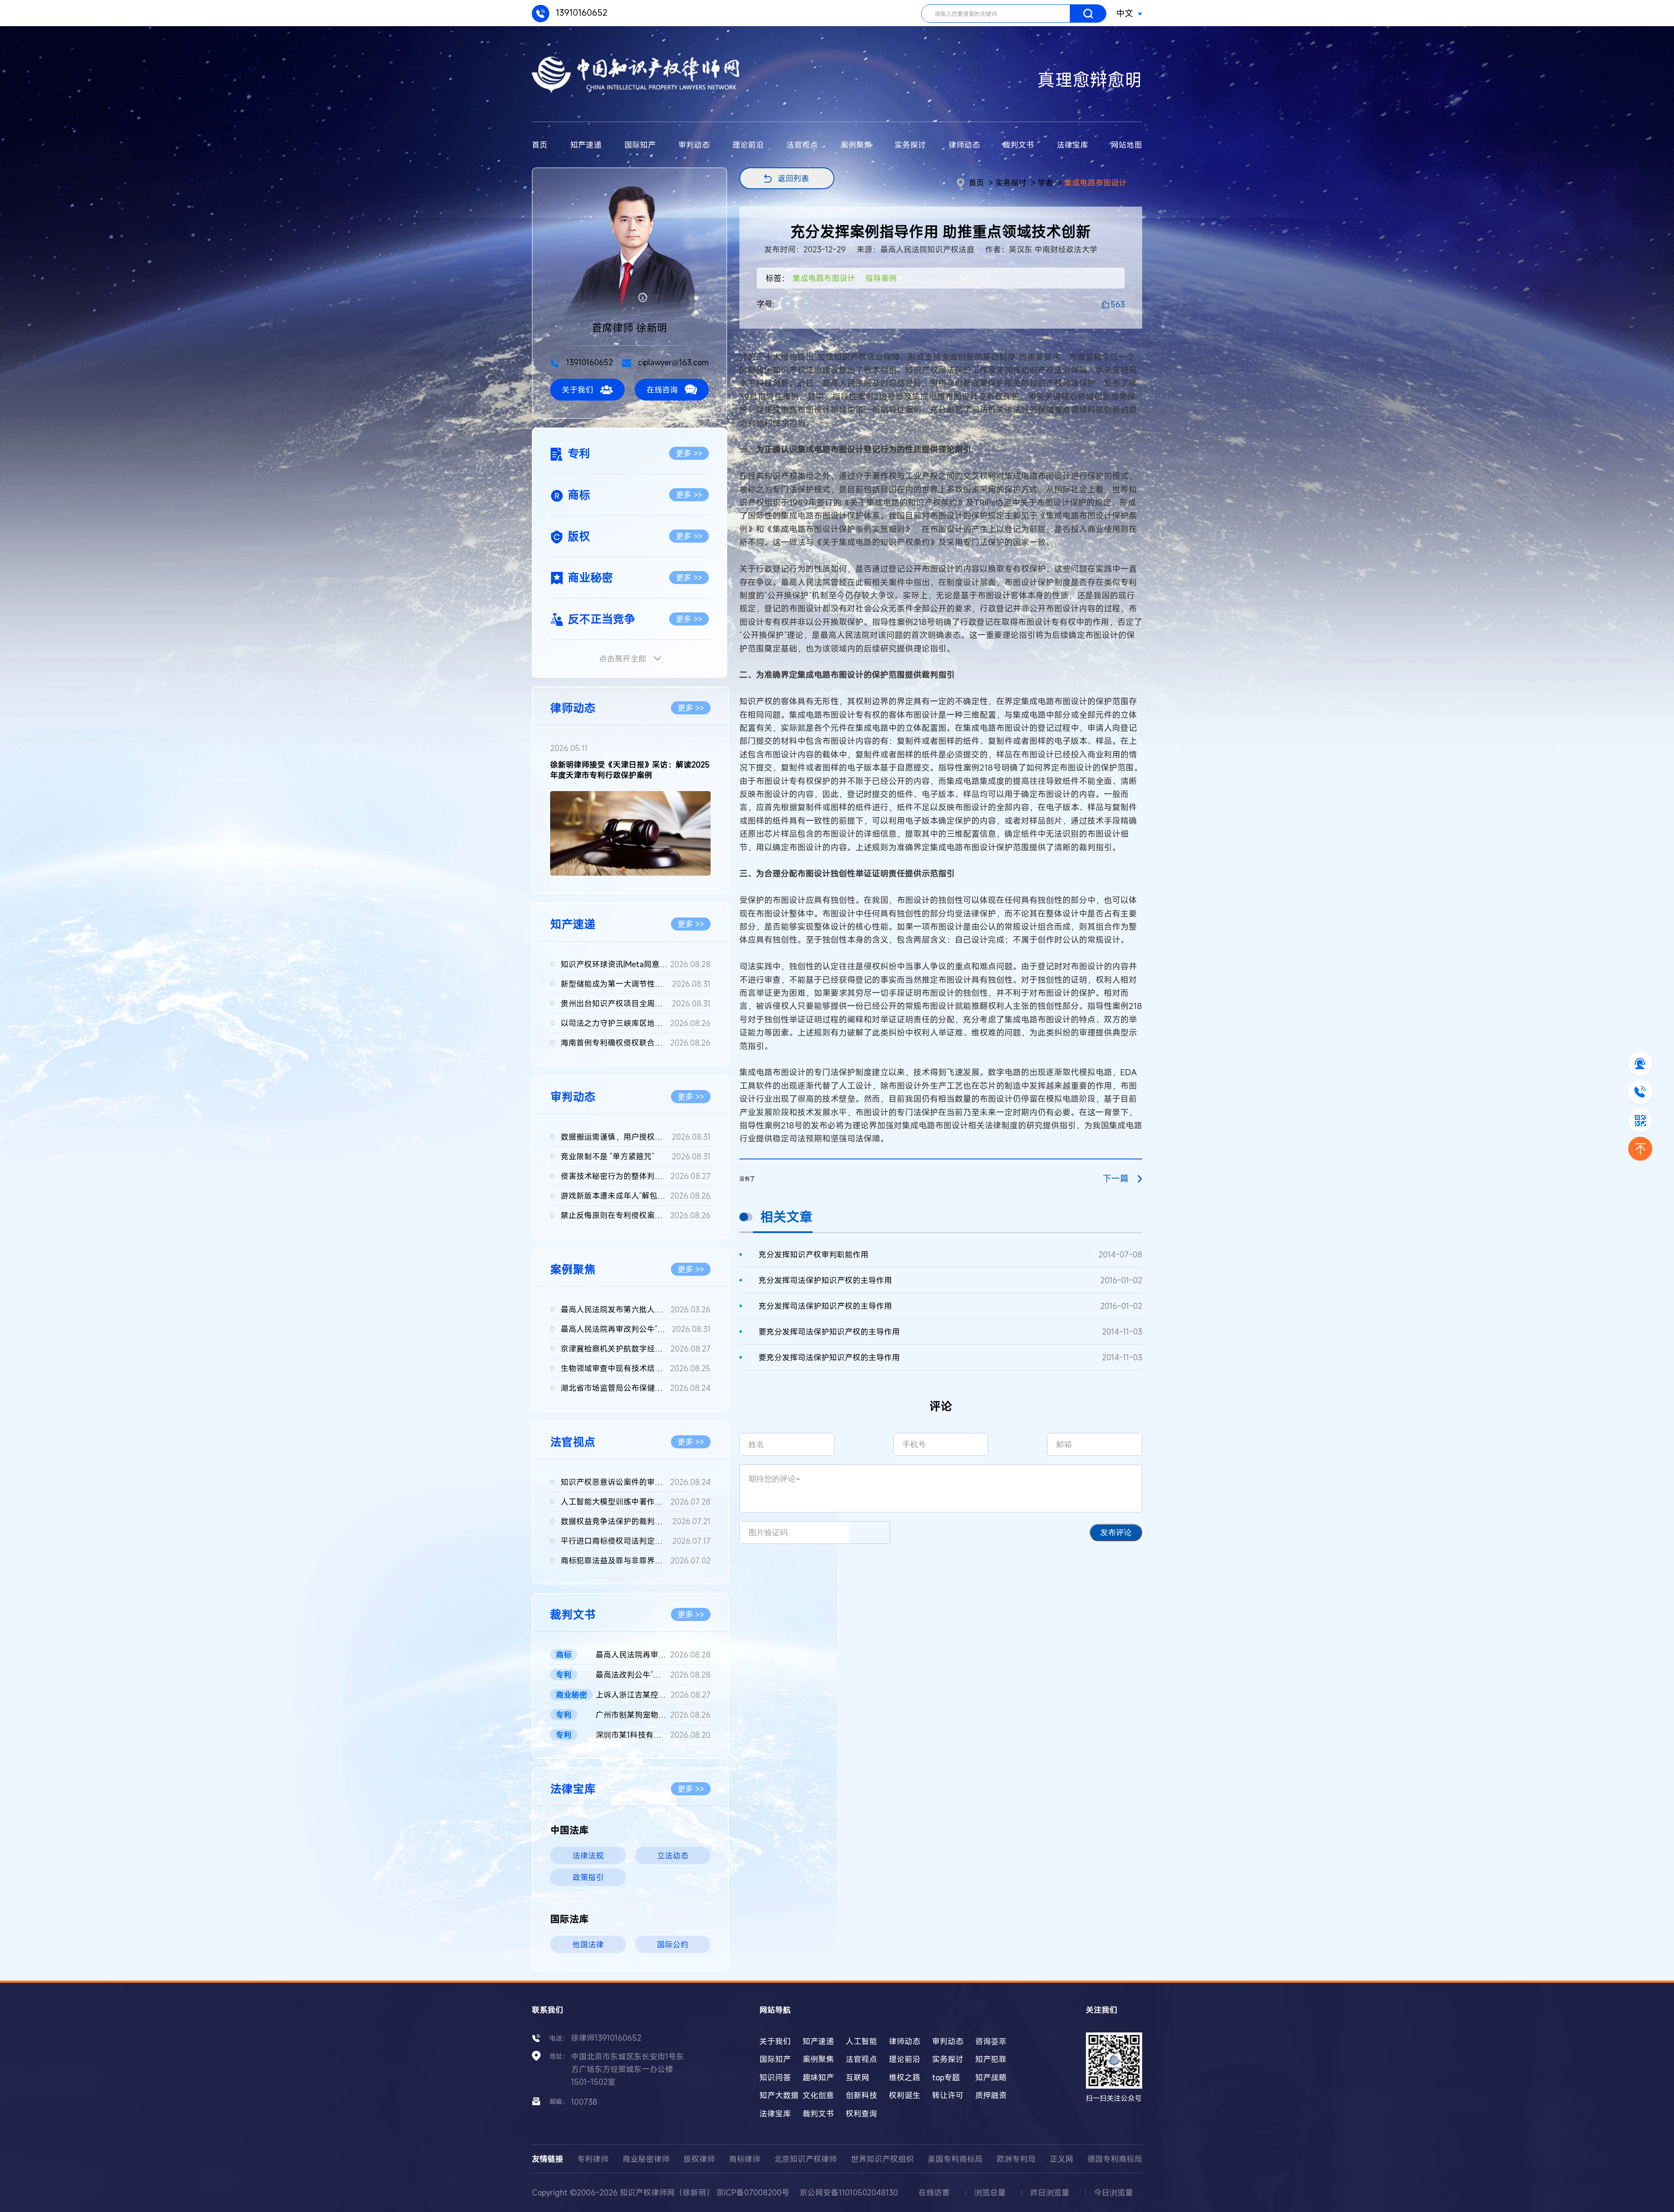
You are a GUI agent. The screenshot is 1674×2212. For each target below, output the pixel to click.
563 (1118, 304)
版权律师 (699, 2159)
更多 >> (689, 453)
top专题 (946, 2077)
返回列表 (793, 178)
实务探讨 (910, 145)
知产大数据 (779, 2095)
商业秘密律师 (646, 2159)
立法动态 (673, 1855)
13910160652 (580, 12)
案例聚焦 (856, 145)
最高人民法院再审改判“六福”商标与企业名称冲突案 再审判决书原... (653, 1655)
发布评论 (1116, 1532)
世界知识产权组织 (882, 2159)
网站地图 (1126, 145)
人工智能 (861, 2041)
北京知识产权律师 (806, 2159)
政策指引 (588, 1877)
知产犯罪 (991, 2059)
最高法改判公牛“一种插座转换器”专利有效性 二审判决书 (653, 1675)
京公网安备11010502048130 (849, 2192)
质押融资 (991, 2095)
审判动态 (694, 145)
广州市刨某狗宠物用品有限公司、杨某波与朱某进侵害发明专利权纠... (653, 1715)
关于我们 (578, 390)
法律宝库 (1072, 145)
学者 (1045, 183)
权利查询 (861, 2113)
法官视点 (802, 145)
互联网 (857, 2077)
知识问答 (775, 2077)
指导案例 (881, 278)
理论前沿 (748, 145)
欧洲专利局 (1016, 2159)
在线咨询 (662, 390)
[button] (623, 868)
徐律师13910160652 (606, 2038)
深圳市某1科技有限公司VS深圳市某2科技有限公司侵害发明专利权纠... (653, 1735)
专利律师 (593, 2159)
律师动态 (964, 145)
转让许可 (948, 2095)
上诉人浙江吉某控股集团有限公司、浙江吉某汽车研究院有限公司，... (653, 1695)
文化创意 (818, 2095)
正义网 (1062, 2159)
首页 (540, 145)
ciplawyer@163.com (672, 362)
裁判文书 (1018, 145)
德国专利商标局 (1115, 2159)
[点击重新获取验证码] (869, 1532)
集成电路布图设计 (1096, 183)
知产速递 (586, 145)
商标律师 (745, 2159)
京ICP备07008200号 (753, 2192)
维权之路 (905, 2077)
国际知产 (640, 145)
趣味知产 (818, 2077)
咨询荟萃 (991, 2041)
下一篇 (1116, 1178)
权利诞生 (905, 2095)
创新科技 (861, 2095)
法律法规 (588, 1855)
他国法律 (588, 1944)
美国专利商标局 (955, 2159)
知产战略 (991, 2077)
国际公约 (673, 1944)
